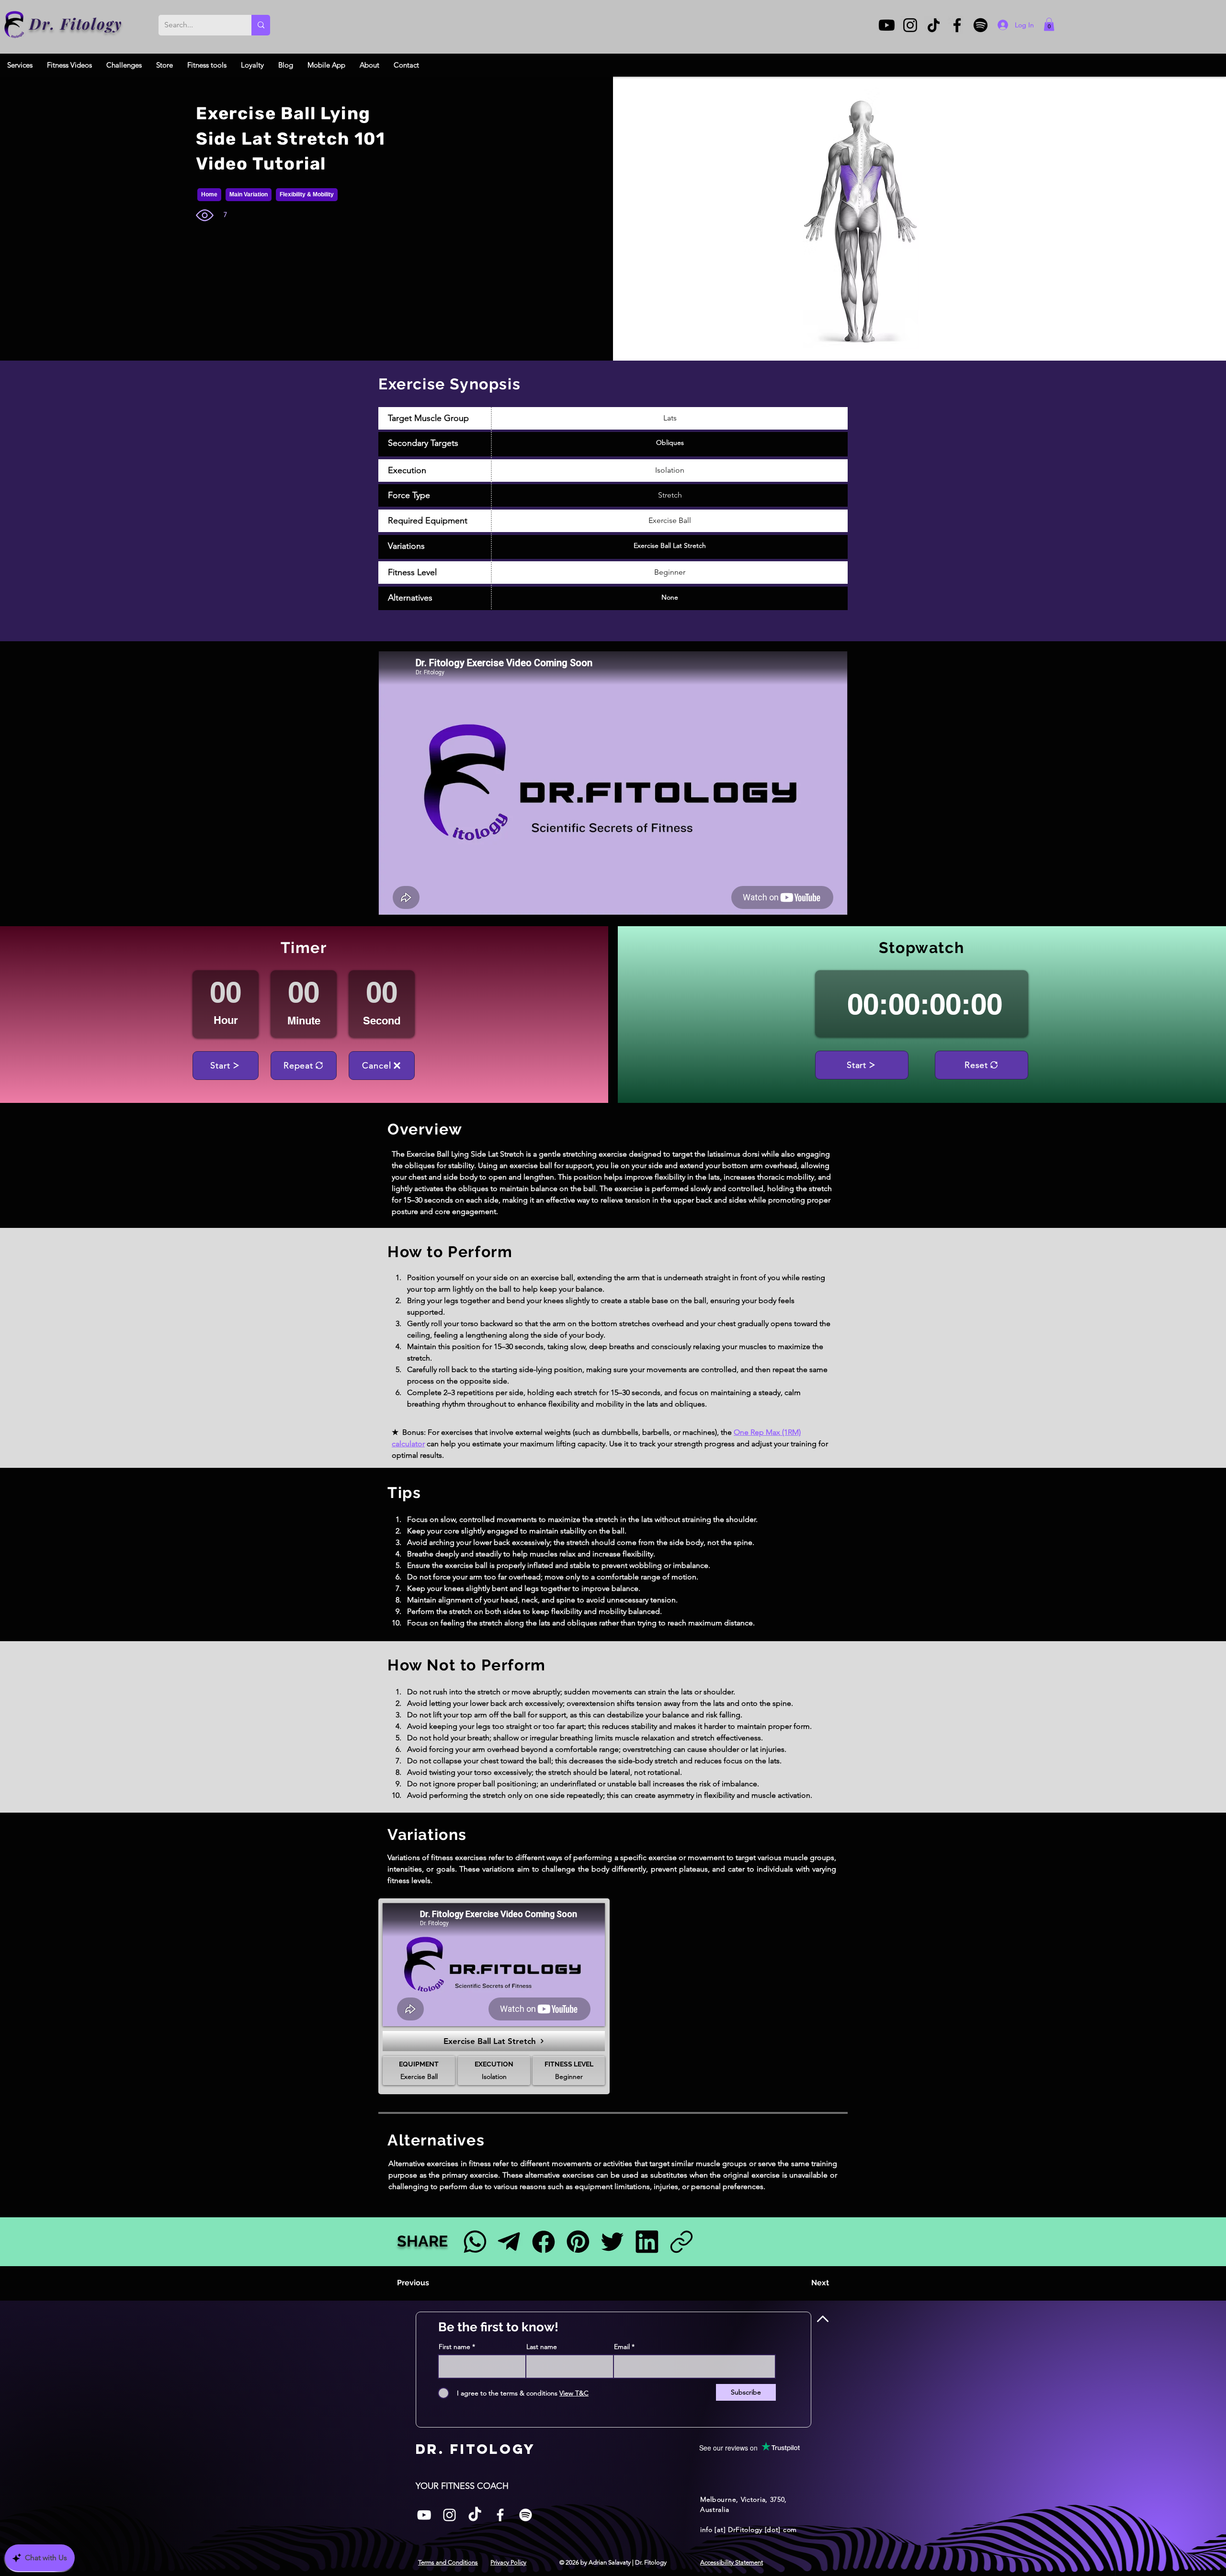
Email (622, 2347)
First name (454, 2347)
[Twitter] (612, 2241)
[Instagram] (910, 25)
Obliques (670, 443)
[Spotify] (981, 25)
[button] (1049, 24)
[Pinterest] (578, 2241)
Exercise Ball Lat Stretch (670, 545)
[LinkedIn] (647, 2241)
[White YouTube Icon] (424, 2515)
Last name (542, 2347)
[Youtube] (887, 25)
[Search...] (261, 25)
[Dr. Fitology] (15, 25)
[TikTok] (934, 25)
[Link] (681, 2241)
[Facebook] (957, 25)
